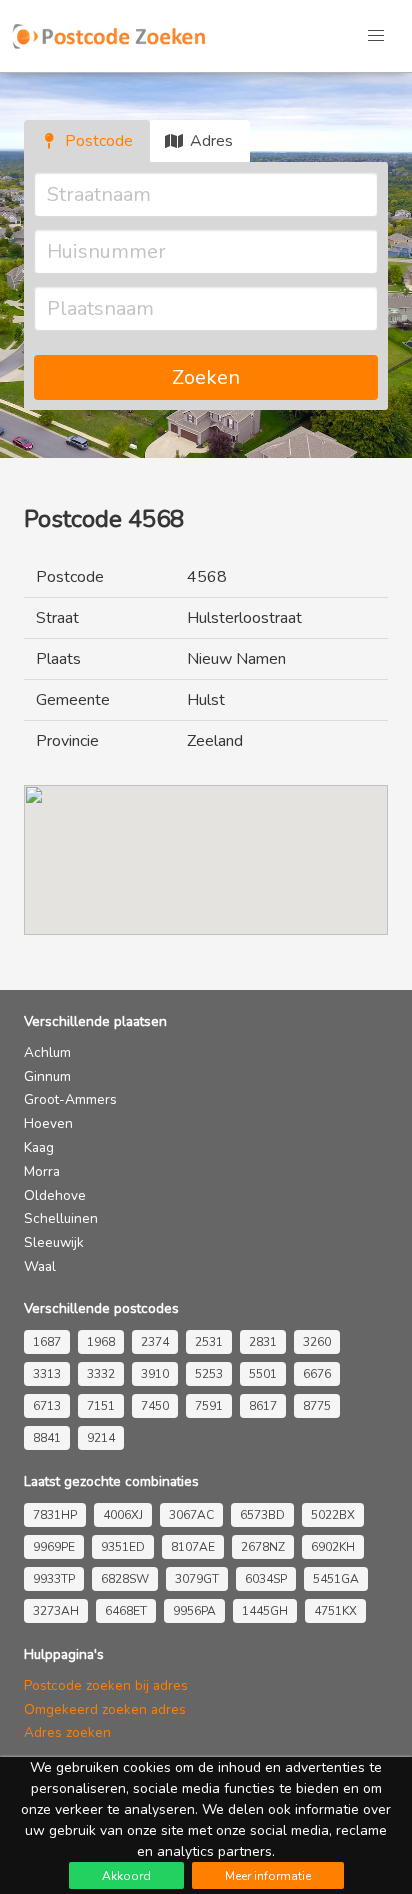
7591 (209, 1406)
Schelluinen (61, 1218)
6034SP (266, 1579)
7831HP (55, 1515)
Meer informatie (268, 1876)
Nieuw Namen (236, 659)
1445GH (265, 1611)
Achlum (47, 1052)
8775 (317, 1406)
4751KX (335, 1611)
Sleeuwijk (54, 1242)
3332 (101, 1374)
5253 (209, 1374)
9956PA (194, 1611)
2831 (263, 1342)
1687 (47, 1342)
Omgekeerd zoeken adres (105, 1709)
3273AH (56, 1611)
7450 (155, 1406)
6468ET (126, 1611)
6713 (47, 1406)
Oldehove (55, 1195)
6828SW (125, 1579)
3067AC (191, 1515)
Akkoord (126, 1876)
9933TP (54, 1579)
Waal (40, 1266)
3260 (317, 1342)
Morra (42, 1171)
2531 (209, 1342)
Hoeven (48, 1123)
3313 (47, 1374)
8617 (263, 1406)
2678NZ (263, 1547)
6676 (317, 1374)
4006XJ (123, 1515)
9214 (101, 1438)
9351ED (123, 1547)
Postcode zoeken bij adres (106, 1685)
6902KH (333, 1547)
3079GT (197, 1579)
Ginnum (47, 1076)
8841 (47, 1438)
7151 (101, 1406)
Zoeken (206, 377)
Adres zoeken (67, 1732)
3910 (155, 1374)
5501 (263, 1374)
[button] (376, 36)
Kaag (39, 1147)
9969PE (54, 1547)
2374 (155, 1342)
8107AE (193, 1547)
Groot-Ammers (70, 1099)
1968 (101, 1342)
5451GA (336, 1579)
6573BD (262, 1515)
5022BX (333, 1515)
